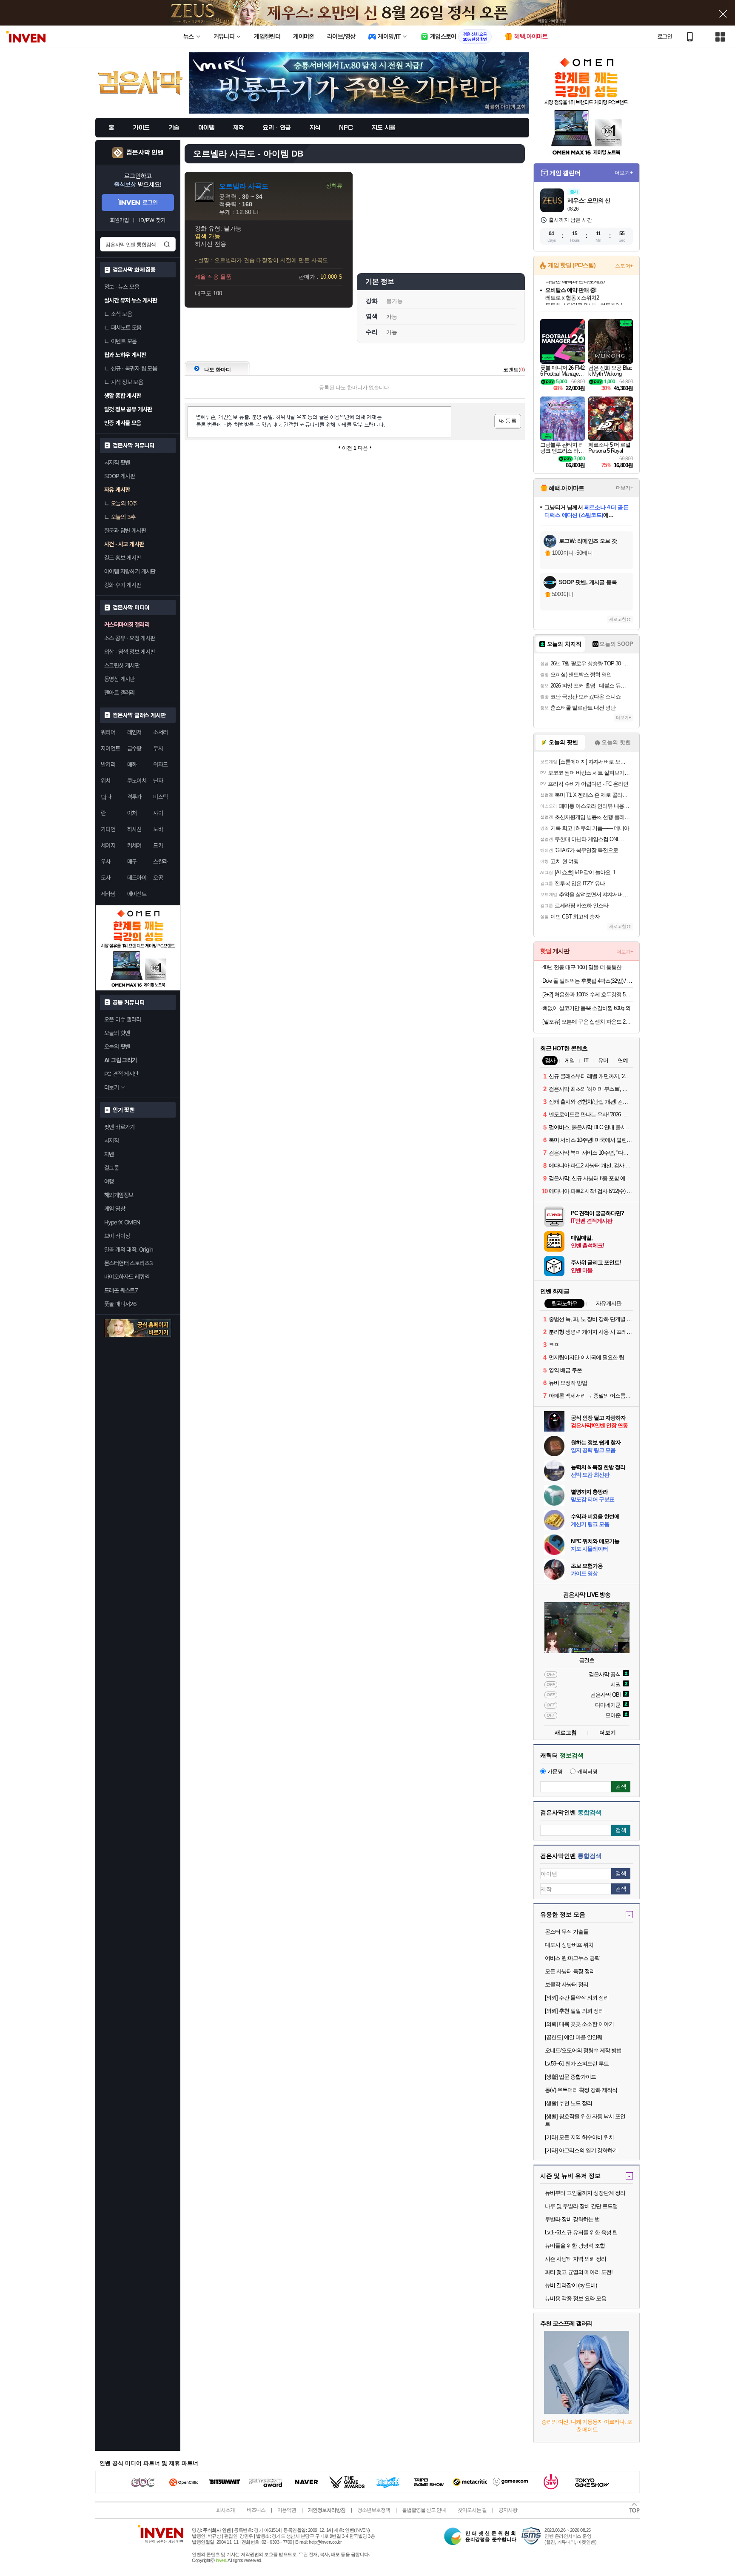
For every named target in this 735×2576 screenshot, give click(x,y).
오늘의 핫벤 (117, 1033)
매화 (132, 765)
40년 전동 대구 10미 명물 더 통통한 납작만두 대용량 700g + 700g (588, 967)
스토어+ (624, 266)
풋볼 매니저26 (120, 1304)
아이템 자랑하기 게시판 (130, 571)
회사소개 (225, 2510)
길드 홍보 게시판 (123, 558)
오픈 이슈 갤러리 (123, 1019)
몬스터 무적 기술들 (567, 1932)
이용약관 (287, 2510)
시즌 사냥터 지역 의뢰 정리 (575, 2259)
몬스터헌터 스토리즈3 (128, 1263)
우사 (106, 862)
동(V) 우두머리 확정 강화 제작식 (581, 2090)
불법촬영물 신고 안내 (424, 2510)
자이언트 (111, 748)
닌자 (158, 781)
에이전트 (137, 894)
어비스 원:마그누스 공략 (572, 1958)
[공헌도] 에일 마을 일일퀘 (574, 2037)
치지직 (111, 1141)
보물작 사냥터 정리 (567, 1984)
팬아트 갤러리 (120, 693)
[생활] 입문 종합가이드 (570, 2077)
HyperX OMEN (122, 1222)
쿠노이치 (137, 781)
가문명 (555, 1772)
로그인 (665, 37)
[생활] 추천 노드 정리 (568, 2103)
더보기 (608, 1733)
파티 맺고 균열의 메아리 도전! (579, 2272)
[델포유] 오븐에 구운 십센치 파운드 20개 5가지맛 (588, 1022)
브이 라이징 (117, 1236)
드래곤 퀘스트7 (121, 1290)
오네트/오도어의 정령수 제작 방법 (583, 2050)
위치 (106, 781)
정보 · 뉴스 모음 (122, 287)
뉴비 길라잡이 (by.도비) (571, 2285)
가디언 (108, 829)
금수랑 (134, 748)
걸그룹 (111, 1168)
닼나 (106, 797)
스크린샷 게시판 (122, 665)
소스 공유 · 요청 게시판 (130, 638)
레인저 (134, 732)
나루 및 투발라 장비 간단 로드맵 (581, 2206)
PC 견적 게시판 (121, 1074)
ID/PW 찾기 (152, 220)
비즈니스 (256, 2510)
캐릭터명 (587, 1772)
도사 (106, 878)
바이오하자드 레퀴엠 (127, 1277)
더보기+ (624, 173)
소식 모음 (121, 314)
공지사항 (508, 2510)
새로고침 (618, 619)
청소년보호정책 (374, 2510)
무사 (158, 748)
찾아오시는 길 (472, 2510)
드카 (158, 845)
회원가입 (120, 220)
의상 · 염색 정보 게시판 (130, 652)
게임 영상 (115, 1209)
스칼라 (160, 862)
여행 (109, 1181)
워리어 (108, 732)
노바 (158, 829)
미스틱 (160, 797)
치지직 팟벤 (117, 462)
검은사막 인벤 (145, 153)
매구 (132, 862)
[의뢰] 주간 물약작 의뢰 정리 (577, 1998)
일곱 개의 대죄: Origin (129, 1249)
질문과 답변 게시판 (125, 531)
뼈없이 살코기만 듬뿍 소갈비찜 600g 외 (586, 1008)
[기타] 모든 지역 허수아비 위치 (579, 2137)
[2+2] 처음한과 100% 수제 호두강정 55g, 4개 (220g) (588, 994)
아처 (132, 813)
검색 (167, 244)
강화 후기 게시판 (123, 585)
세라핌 (108, 894)
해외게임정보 (119, 1195)
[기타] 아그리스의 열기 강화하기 (581, 2150)
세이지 (108, 845)
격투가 (134, 797)
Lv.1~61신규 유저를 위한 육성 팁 (581, 2232)
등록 (508, 421)
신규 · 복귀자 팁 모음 (134, 368)
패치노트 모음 (126, 328)
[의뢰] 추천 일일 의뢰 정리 (574, 2011)
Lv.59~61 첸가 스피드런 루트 (577, 2064)
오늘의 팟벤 (117, 1047)
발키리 (108, 765)
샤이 (158, 813)
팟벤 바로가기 (120, 1127)
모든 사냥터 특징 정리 (570, 1971)
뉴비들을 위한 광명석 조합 (575, 2246)
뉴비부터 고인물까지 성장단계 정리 (585, 2193)
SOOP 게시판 (120, 476)
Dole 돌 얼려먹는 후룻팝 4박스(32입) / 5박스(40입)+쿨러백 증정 (588, 981)
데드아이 (137, 878)
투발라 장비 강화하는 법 (572, 2219)
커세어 (134, 845)
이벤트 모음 (124, 341)
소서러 (160, 732)
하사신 (134, 829)
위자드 (160, 765)
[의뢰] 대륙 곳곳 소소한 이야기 (579, 2024)
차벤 (109, 1154)
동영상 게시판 (120, 679)
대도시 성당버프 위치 (569, 1945)
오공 (158, 878)
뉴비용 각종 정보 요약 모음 (575, 2298)
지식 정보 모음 (127, 382)
